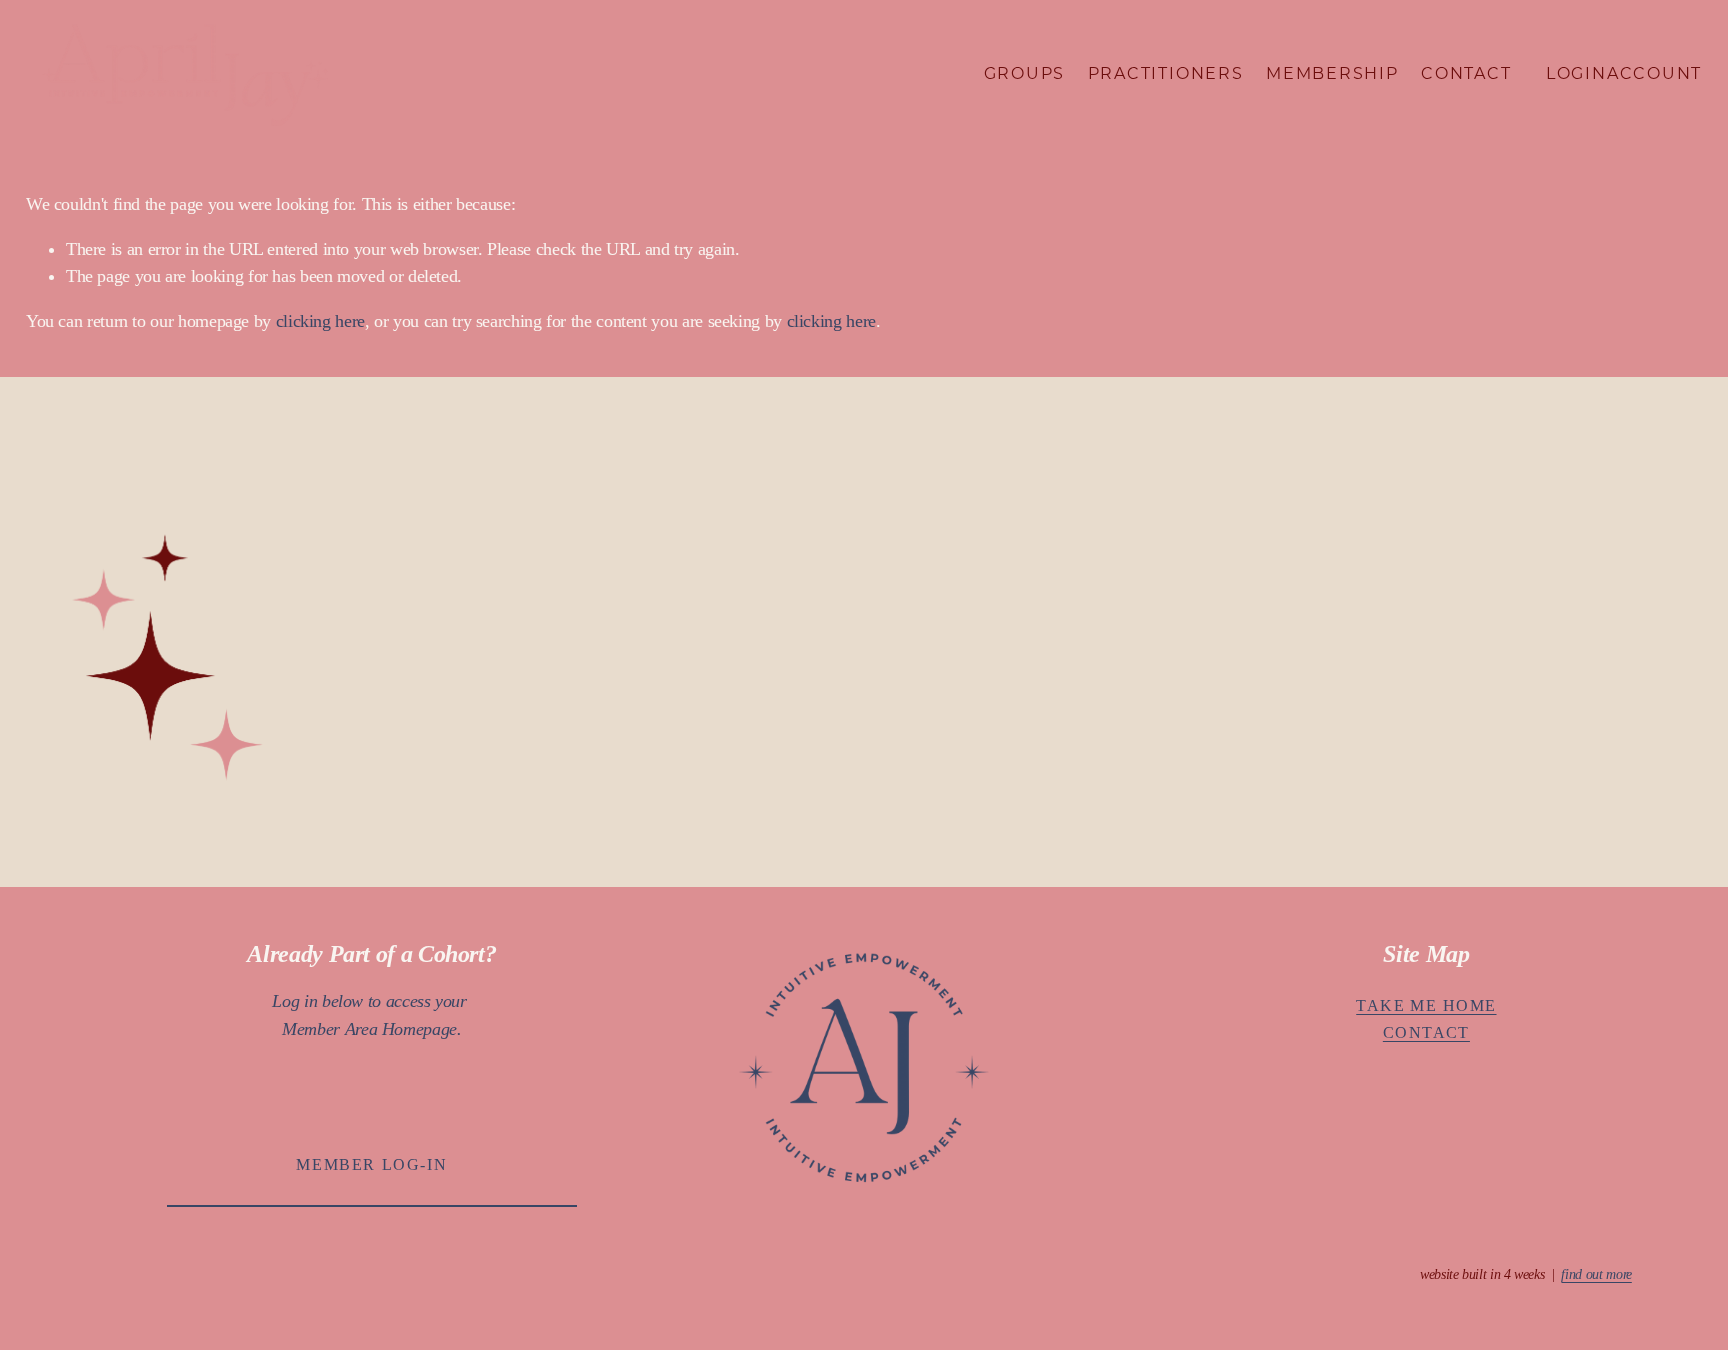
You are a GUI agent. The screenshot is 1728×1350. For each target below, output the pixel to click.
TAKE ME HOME (1426, 1006)
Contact (1466, 73)
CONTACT (1426, 1033)
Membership (1332, 73)
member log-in (371, 1164)
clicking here (320, 321)
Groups (1025, 73)
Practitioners (1166, 73)
